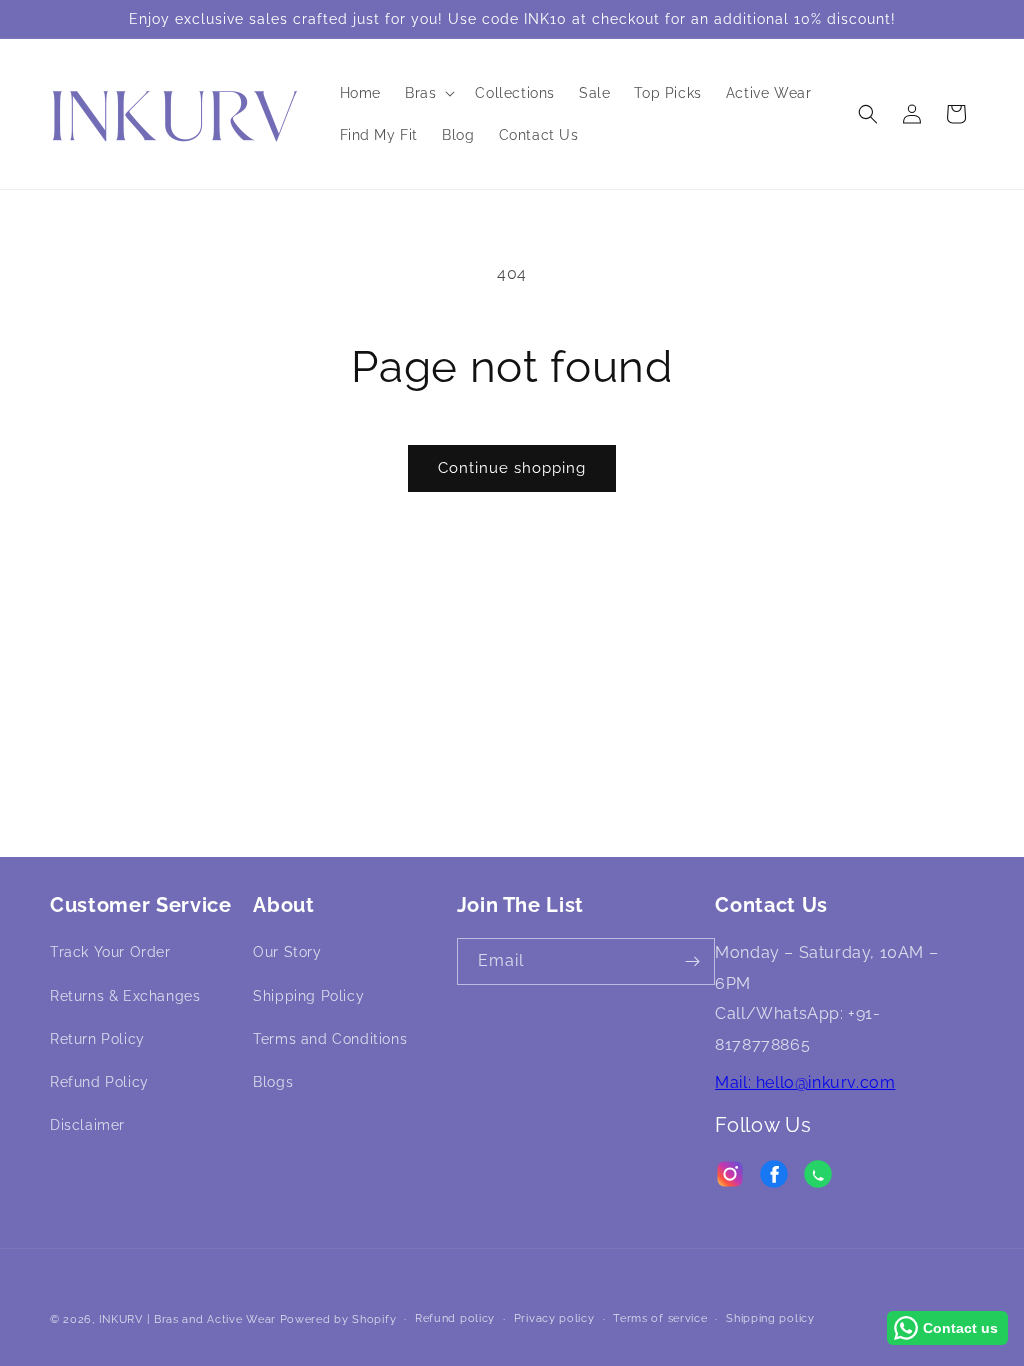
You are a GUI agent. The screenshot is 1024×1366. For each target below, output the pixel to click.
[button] (428, 93)
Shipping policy (770, 1318)
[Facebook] (774, 1179)
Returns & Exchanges (125, 996)
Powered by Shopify (338, 1319)
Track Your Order (110, 952)
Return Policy (97, 1039)
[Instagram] (730, 1179)
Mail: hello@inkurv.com (805, 1082)
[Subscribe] (692, 961)
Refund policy (455, 1318)
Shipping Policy (308, 996)
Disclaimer (87, 1125)
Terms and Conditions (330, 1039)
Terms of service (660, 1318)
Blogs (273, 1082)
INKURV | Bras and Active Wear (187, 1319)
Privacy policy (554, 1318)
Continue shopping (512, 468)
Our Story (287, 952)
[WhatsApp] (818, 1179)
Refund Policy (99, 1082)
